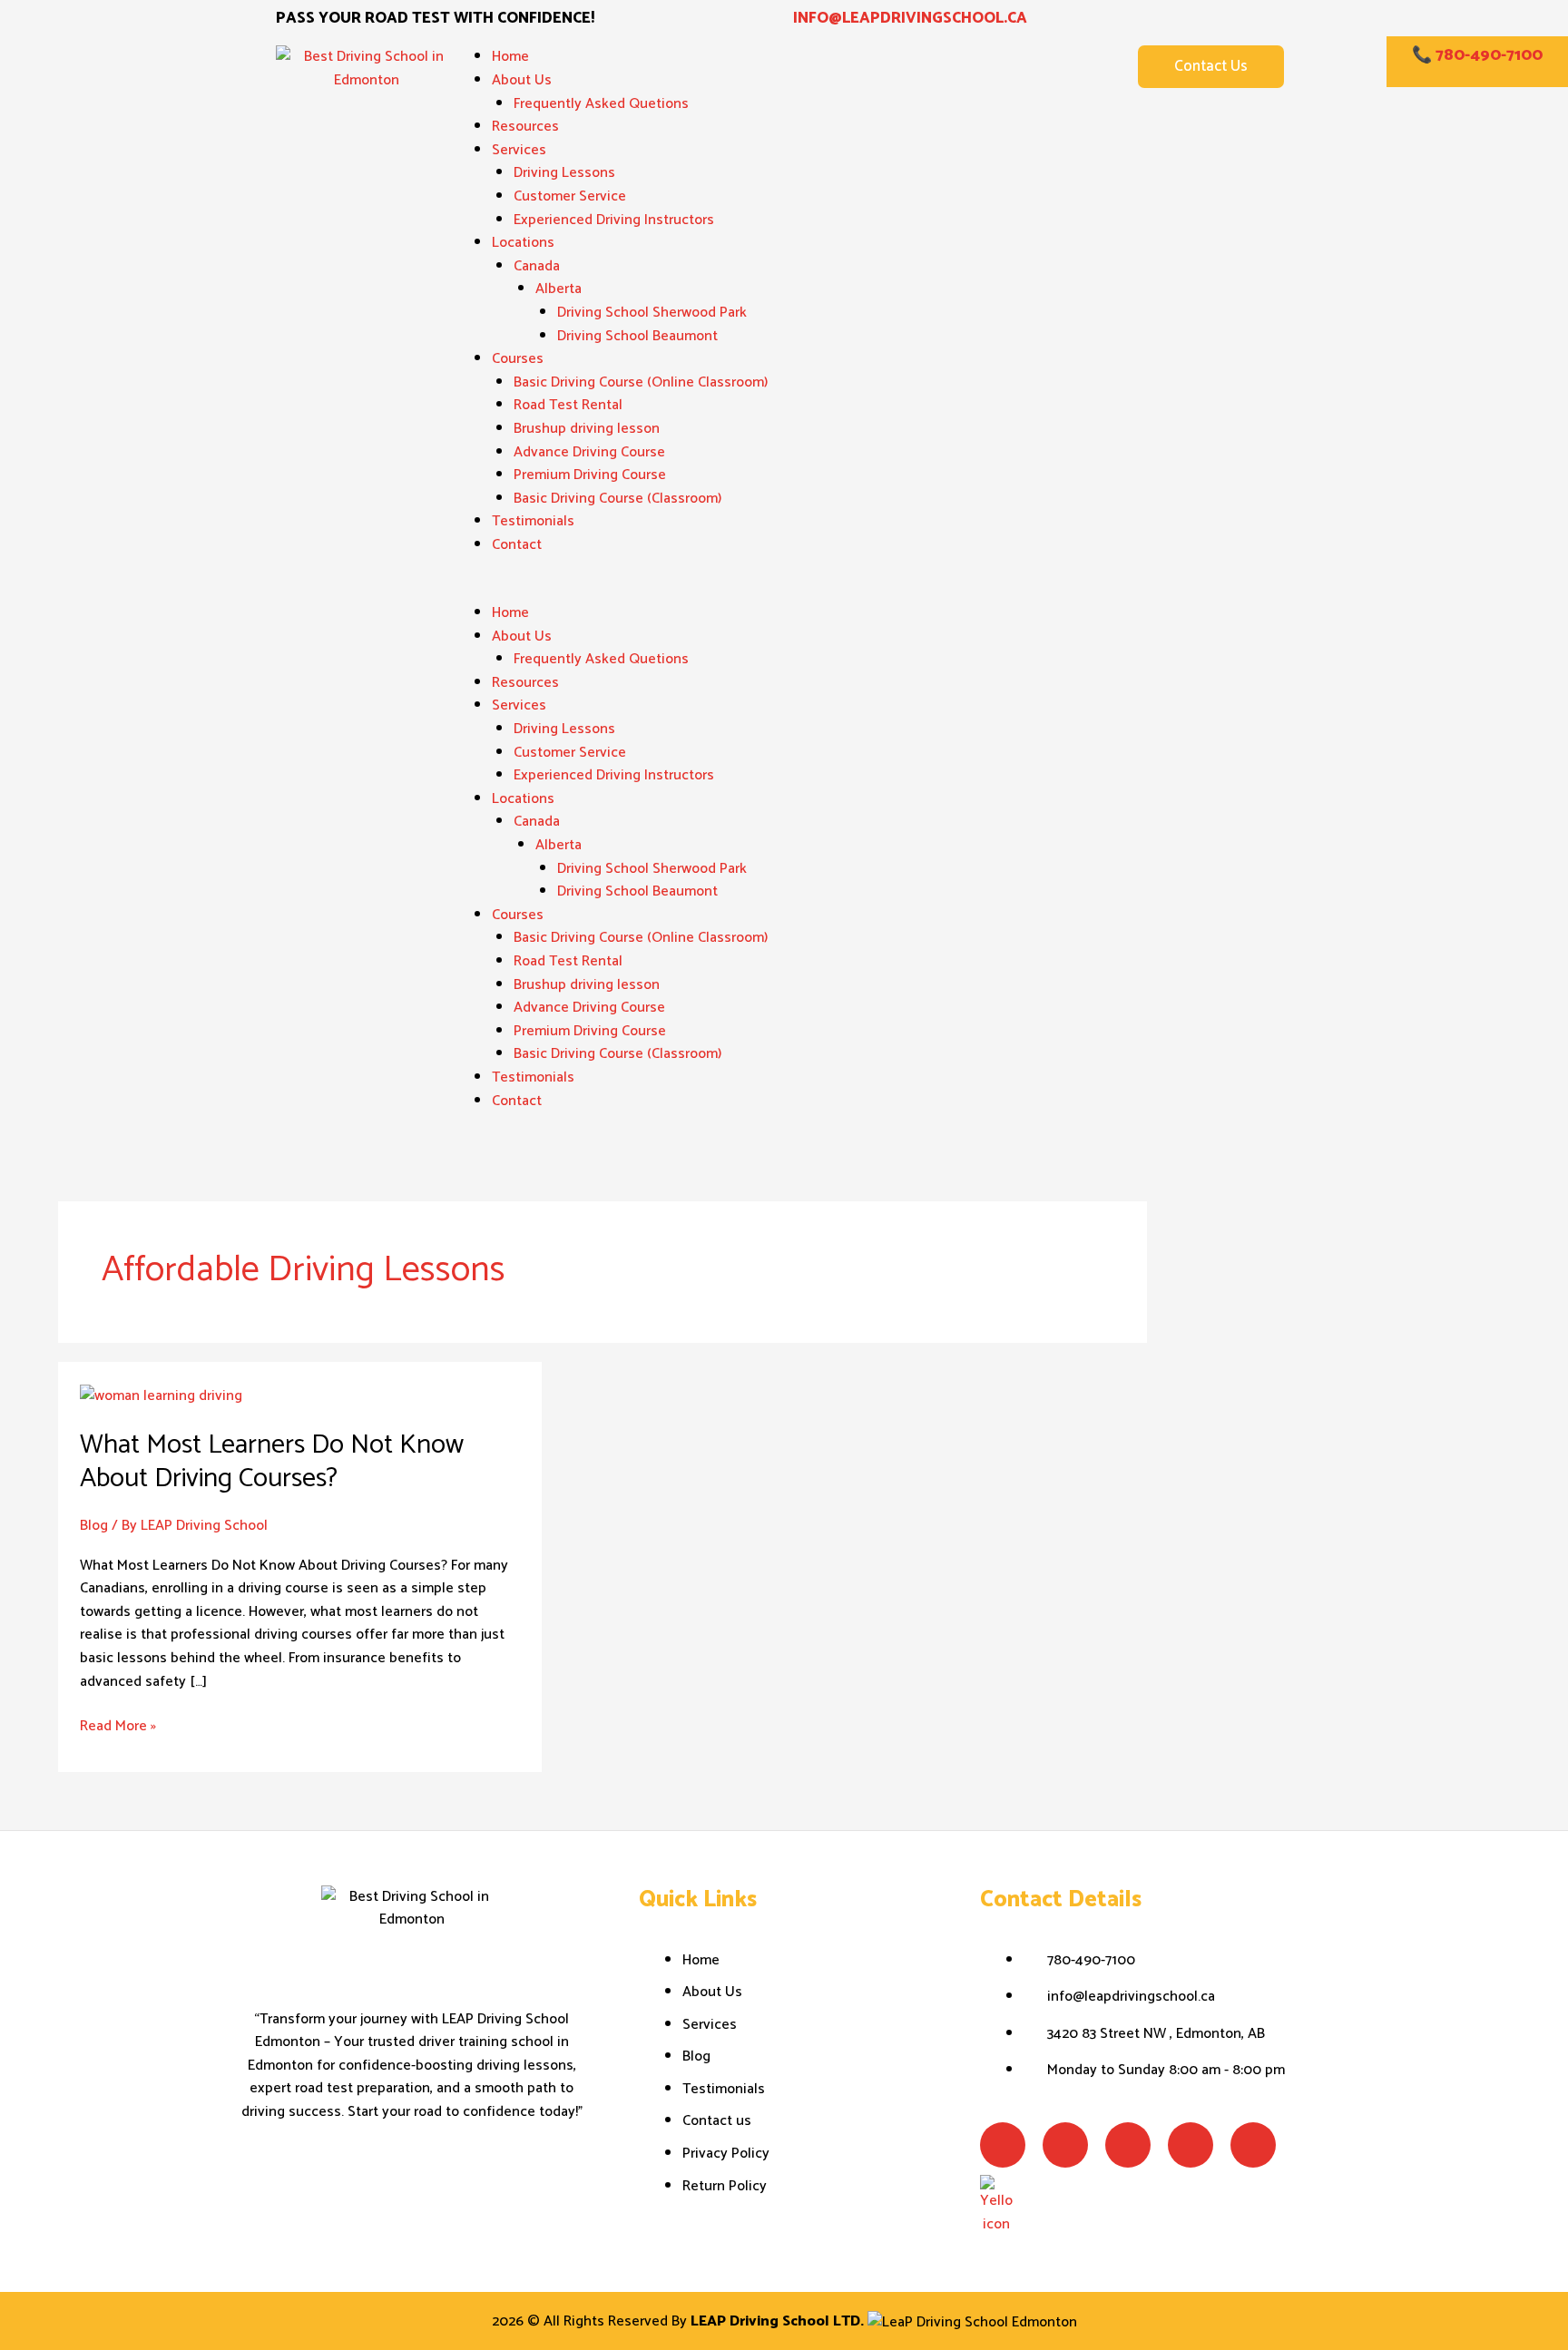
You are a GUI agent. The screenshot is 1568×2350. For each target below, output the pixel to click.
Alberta (559, 289)
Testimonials (533, 521)
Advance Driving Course (589, 452)
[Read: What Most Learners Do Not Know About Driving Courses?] (161, 1395)
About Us (522, 80)
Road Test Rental (568, 405)
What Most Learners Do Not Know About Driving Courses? (272, 1462)
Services (519, 150)
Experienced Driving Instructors (614, 220)
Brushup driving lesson (587, 429)
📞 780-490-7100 (1477, 55)
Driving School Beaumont (637, 336)
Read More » (118, 1727)
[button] (784, 590)
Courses (518, 359)
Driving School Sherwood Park (652, 313)
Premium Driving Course (590, 475)
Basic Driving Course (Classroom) (617, 499)
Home (510, 57)
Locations (523, 243)
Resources (525, 127)
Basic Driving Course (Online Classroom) (641, 382)
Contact (517, 545)
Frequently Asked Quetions (601, 104)
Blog (94, 1526)
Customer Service (570, 196)
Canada (537, 266)
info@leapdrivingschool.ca (910, 18)
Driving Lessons (564, 173)
